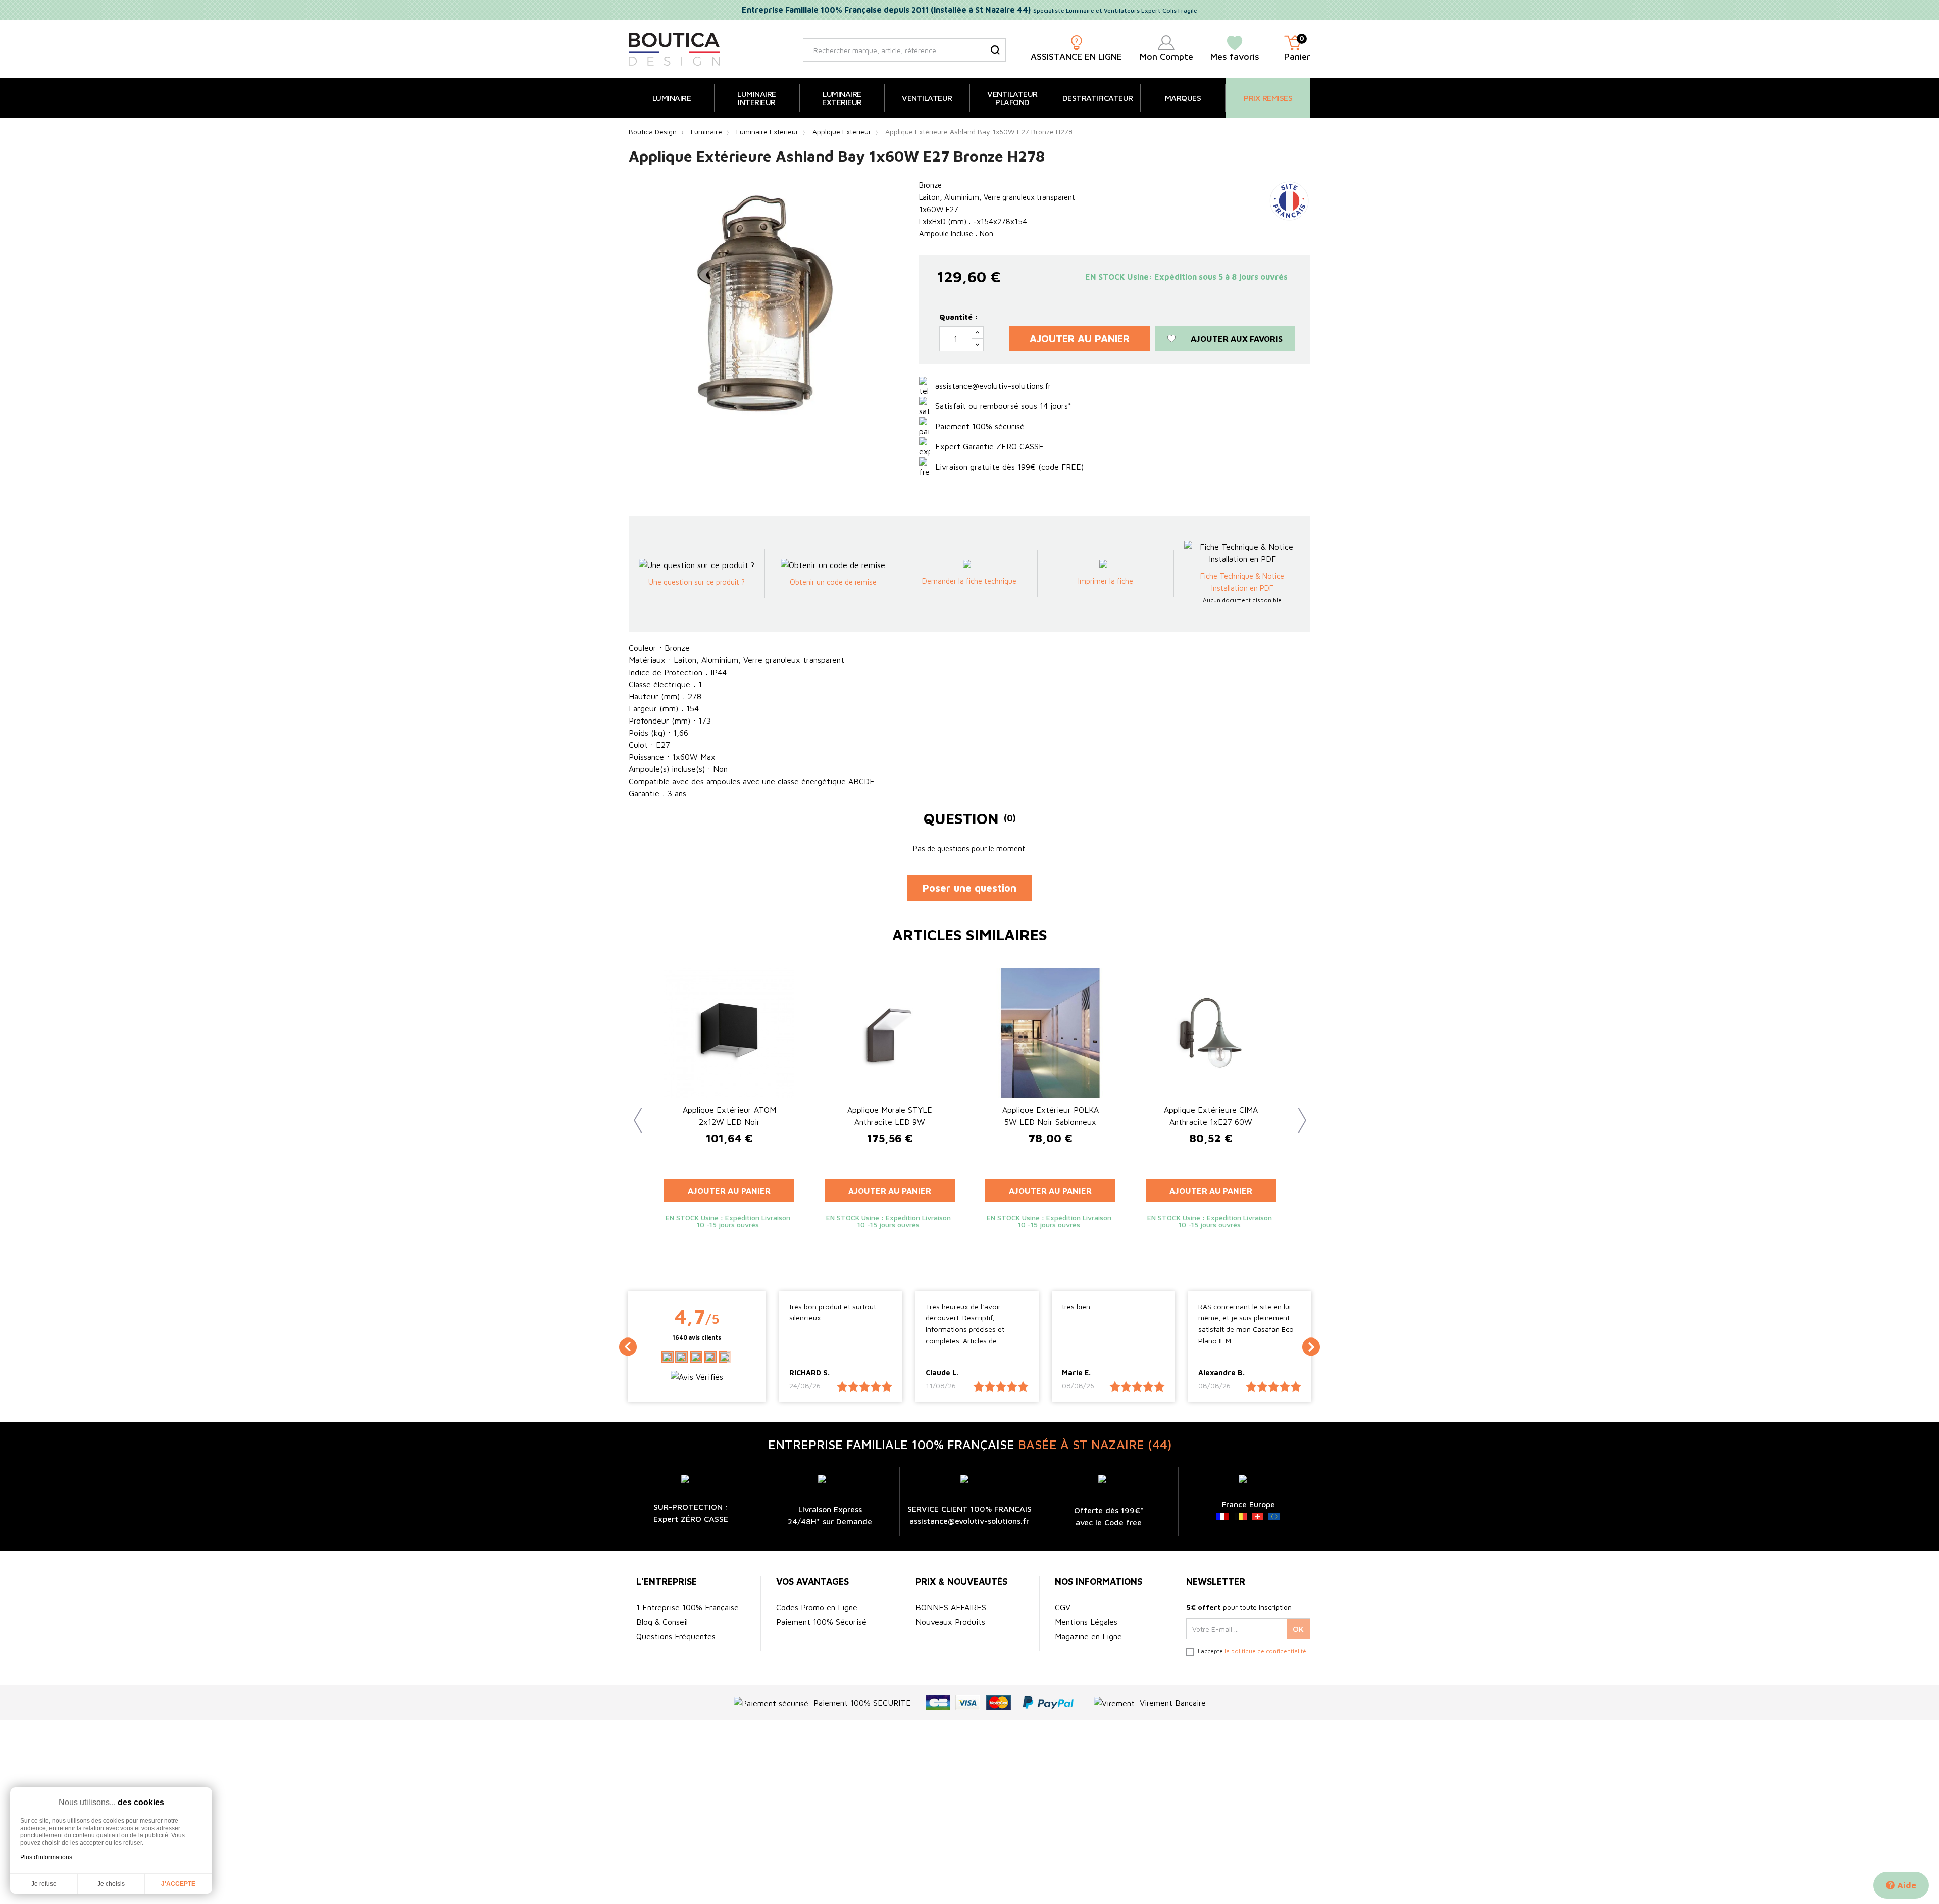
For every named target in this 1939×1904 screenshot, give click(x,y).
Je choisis (111, 1884)
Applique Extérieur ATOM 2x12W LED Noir (729, 1116)
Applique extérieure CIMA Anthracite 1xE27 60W (1211, 1116)
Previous (634, 1113)
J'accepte (178, 1884)
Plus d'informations (46, 1857)
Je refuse (44, 1884)
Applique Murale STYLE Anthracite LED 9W (890, 1116)
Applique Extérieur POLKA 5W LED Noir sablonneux (1051, 1116)
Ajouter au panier (1080, 339)
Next (1298, 1113)
